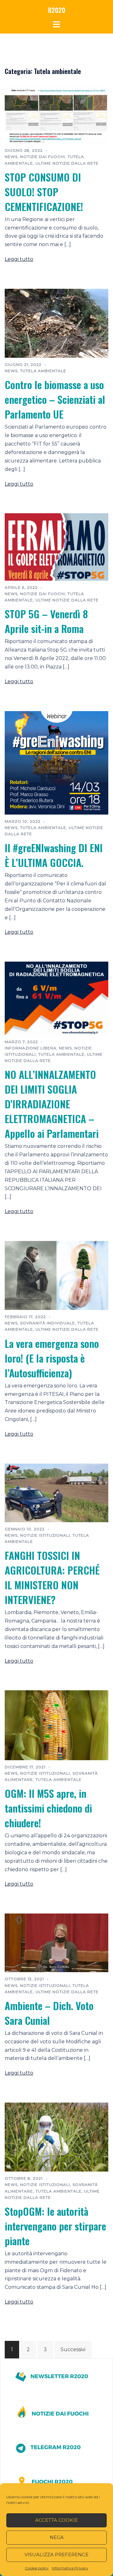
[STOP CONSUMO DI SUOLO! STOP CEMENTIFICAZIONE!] (56, 114)
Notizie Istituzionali (45, 1535)
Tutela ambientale (43, 371)
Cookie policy (37, 2568)
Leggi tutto (19, 259)
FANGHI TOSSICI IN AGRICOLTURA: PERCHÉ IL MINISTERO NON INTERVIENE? (52, 1577)
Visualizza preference (56, 2555)
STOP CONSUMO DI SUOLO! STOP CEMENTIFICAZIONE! (44, 192)
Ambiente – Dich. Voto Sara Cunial (49, 2013)
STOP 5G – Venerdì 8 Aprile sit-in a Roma (46, 621)
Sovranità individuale (48, 1323)
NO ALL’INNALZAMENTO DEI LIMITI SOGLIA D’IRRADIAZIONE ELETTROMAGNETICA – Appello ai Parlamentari (52, 1104)
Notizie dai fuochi (43, 157)
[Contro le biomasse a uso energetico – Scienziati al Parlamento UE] (56, 323)
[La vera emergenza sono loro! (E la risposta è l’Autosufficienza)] (56, 1275)
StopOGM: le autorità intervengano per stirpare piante (55, 2226)
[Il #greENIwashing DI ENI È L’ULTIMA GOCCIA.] (56, 762)
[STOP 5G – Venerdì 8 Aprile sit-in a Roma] (56, 547)
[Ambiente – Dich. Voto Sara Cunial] (56, 1943)
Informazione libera (31, 1048)
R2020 (57, 10)
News (11, 157)
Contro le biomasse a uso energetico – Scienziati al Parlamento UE (55, 399)
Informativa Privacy (70, 2568)
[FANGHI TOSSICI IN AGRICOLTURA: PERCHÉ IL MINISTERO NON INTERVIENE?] (56, 1493)
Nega (57, 2537)
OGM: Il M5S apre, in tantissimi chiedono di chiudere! (48, 1808)
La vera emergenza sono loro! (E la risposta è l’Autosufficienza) (52, 1358)
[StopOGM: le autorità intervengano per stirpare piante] (56, 2137)
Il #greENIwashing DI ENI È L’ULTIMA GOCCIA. (54, 855)
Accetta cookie (56, 2520)
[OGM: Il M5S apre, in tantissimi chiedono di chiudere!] (56, 1725)
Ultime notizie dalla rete (67, 163)
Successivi (73, 2349)
